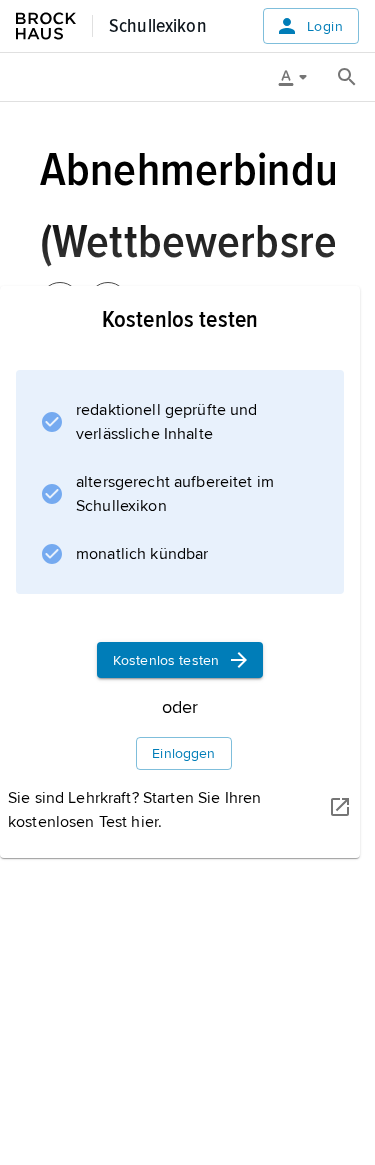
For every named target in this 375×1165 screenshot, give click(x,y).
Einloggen (183, 753)
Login (325, 26)
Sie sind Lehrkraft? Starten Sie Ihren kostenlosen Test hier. (134, 810)
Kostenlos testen (166, 660)
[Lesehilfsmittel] (300, 77)
